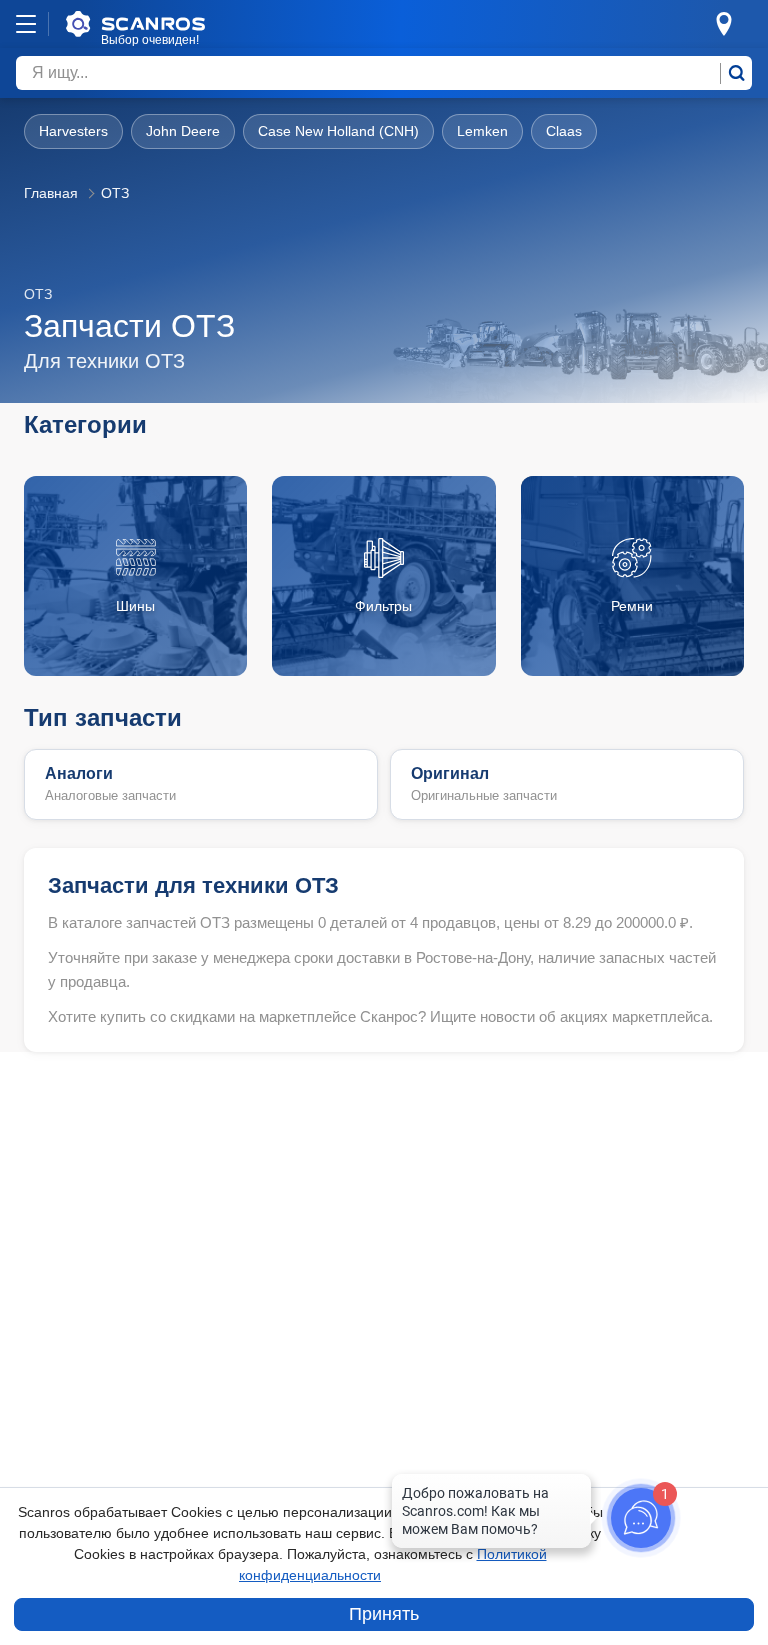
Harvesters (73, 131)
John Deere (183, 131)
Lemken (482, 131)
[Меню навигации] (26, 24)
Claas (564, 131)
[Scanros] (166, 24)
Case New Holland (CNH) (338, 131)
